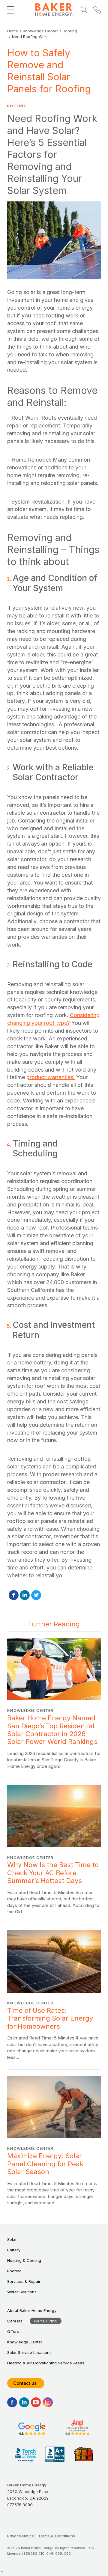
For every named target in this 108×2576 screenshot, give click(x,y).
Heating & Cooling (24, 2260)
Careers (15, 2321)
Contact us (25, 2383)
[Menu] (11, 10)
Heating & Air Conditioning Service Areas (46, 2363)
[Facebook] (14, 1595)
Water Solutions (22, 2292)
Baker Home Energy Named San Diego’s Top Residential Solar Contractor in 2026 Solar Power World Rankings (54, 1704)
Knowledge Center (40, 31)
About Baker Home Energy (32, 2310)
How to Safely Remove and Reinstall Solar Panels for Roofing (49, 71)
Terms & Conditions (57, 2536)
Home (13, 31)
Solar (12, 2239)
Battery (14, 2250)
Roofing (70, 31)
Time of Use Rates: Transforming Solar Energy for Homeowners (54, 1995)
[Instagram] (48, 2402)
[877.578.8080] (97, 10)
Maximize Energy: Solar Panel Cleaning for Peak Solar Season (54, 2141)
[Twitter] (36, 1595)
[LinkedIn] (25, 1595)
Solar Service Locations (29, 2352)
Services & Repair (24, 2281)
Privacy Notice (21, 2536)
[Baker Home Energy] (54, 10)
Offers (13, 2331)
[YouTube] (36, 2402)
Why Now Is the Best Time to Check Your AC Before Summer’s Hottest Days (54, 1850)
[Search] (84, 10)
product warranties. (51, 1077)
